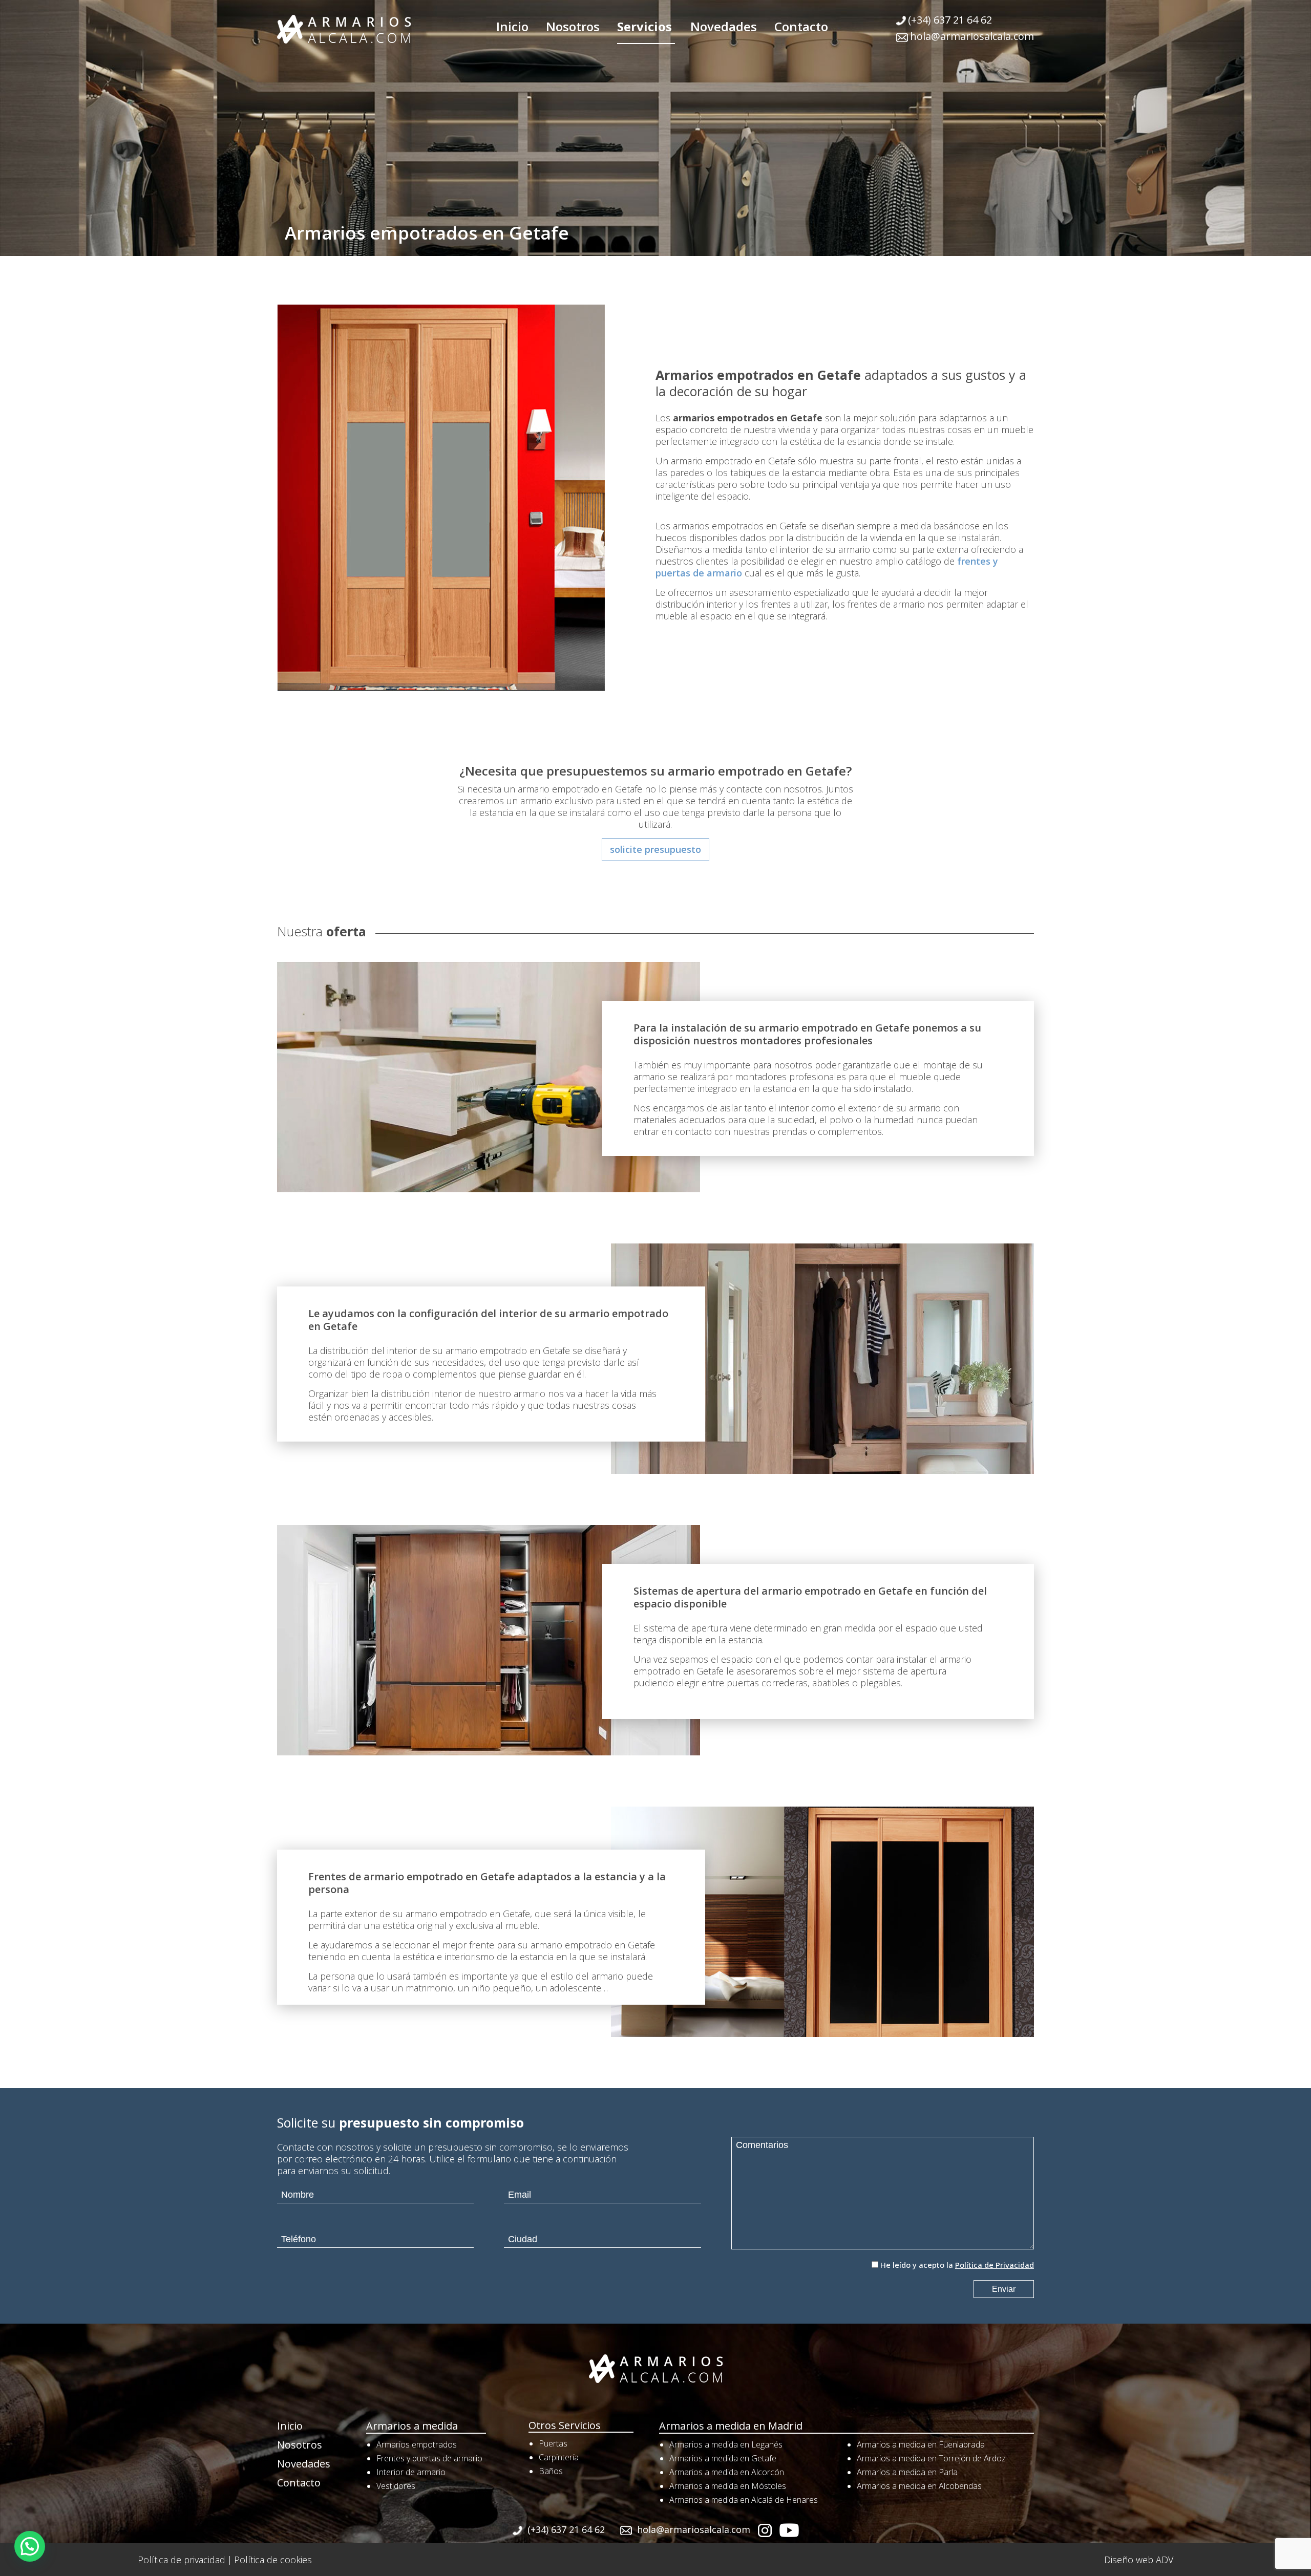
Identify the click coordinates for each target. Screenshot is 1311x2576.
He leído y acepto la (957, 2265)
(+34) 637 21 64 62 (950, 20)
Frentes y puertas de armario (429, 2458)
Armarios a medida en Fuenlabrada (921, 2444)
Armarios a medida (412, 2426)
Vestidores (396, 2486)
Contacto (801, 26)
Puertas (553, 2443)
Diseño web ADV (1139, 2560)
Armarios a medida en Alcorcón (727, 2472)
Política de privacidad (182, 2560)
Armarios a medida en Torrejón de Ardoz (931, 2458)
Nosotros (573, 26)
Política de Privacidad (995, 2265)
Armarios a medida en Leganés (726, 2444)
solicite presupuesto (655, 849)
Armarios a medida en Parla (907, 2472)
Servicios (644, 26)
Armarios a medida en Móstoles (728, 2486)
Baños (551, 2471)
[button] (30, 2546)
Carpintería (559, 2457)
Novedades (724, 26)
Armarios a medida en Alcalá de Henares (744, 2500)
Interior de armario (411, 2472)
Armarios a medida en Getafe (723, 2458)
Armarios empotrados (417, 2444)
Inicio (512, 26)
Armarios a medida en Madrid (731, 2426)
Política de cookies (273, 2560)
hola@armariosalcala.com (972, 36)
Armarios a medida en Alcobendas (919, 2486)
